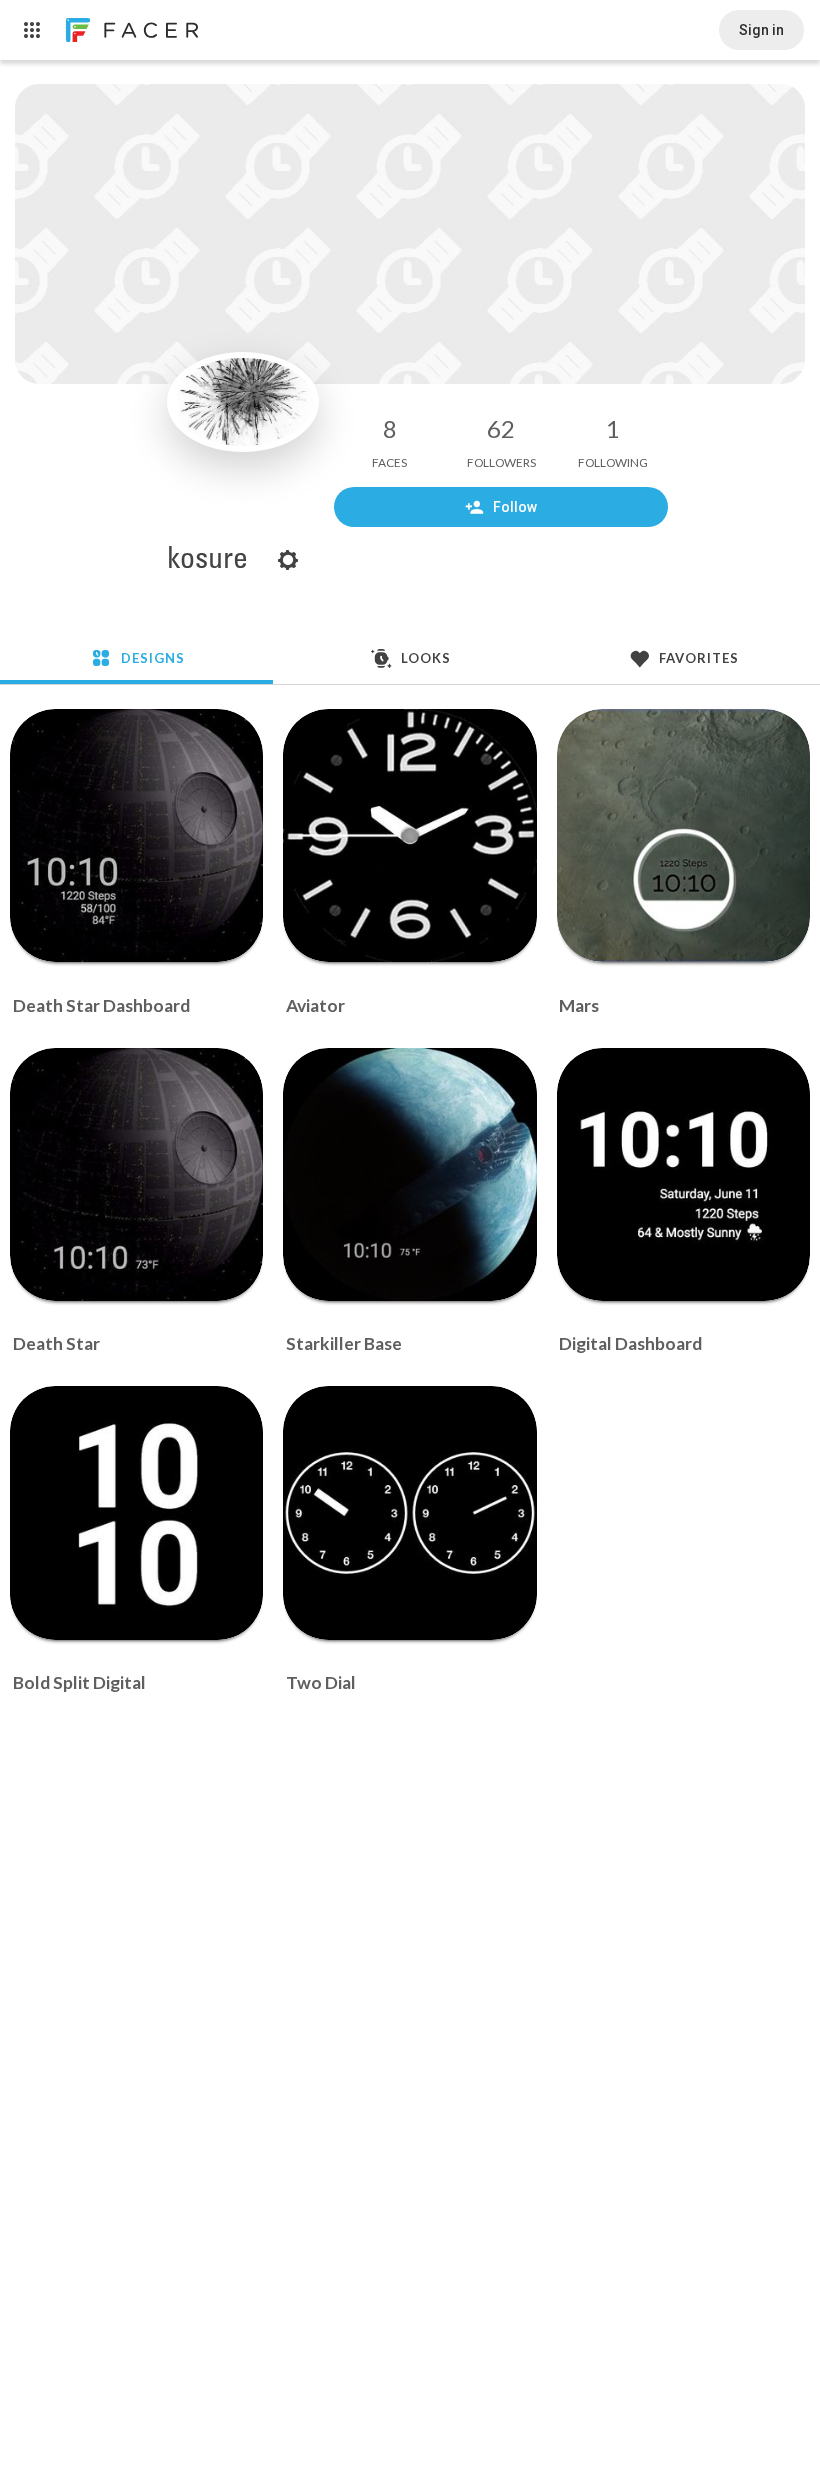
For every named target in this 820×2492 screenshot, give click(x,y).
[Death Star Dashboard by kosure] (136, 835)
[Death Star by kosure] (136, 1174)
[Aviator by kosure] (409, 835)
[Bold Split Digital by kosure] (136, 1512)
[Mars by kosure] (683, 835)
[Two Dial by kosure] (409, 1512)
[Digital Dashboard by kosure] (683, 1174)
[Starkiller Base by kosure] (409, 1174)
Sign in (761, 30)
